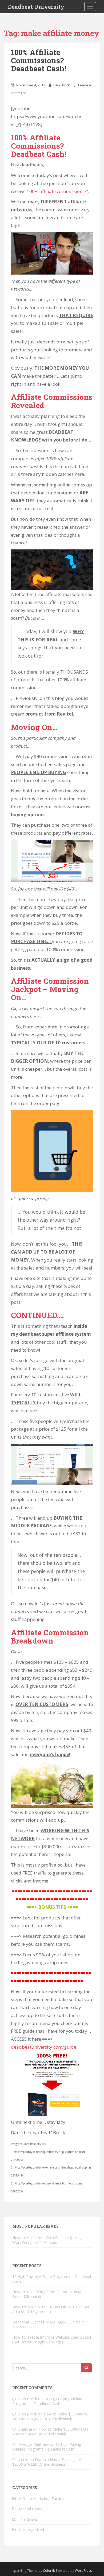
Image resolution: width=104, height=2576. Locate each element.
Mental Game (31, 2509)
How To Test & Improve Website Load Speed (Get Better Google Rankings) (52, 2340)
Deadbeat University (36, 7)
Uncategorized (31, 2530)
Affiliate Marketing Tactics (41, 2499)
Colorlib (49, 2571)
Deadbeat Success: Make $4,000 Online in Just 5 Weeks (48, 2324)
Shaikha (25, 2429)
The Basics (28, 2519)
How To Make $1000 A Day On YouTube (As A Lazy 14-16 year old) (51, 2309)
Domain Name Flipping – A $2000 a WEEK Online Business (47, 2462)
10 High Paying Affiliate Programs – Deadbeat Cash (52, 2279)
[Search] (86, 2368)
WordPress (83, 2571)
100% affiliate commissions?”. (58, 191)
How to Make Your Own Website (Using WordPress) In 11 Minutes (46, 2240)
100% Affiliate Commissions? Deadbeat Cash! (39, 60)
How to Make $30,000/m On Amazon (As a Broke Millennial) (49, 2294)
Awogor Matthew (34, 2444)
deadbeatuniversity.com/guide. (44, 2047)
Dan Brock (62, 85)
